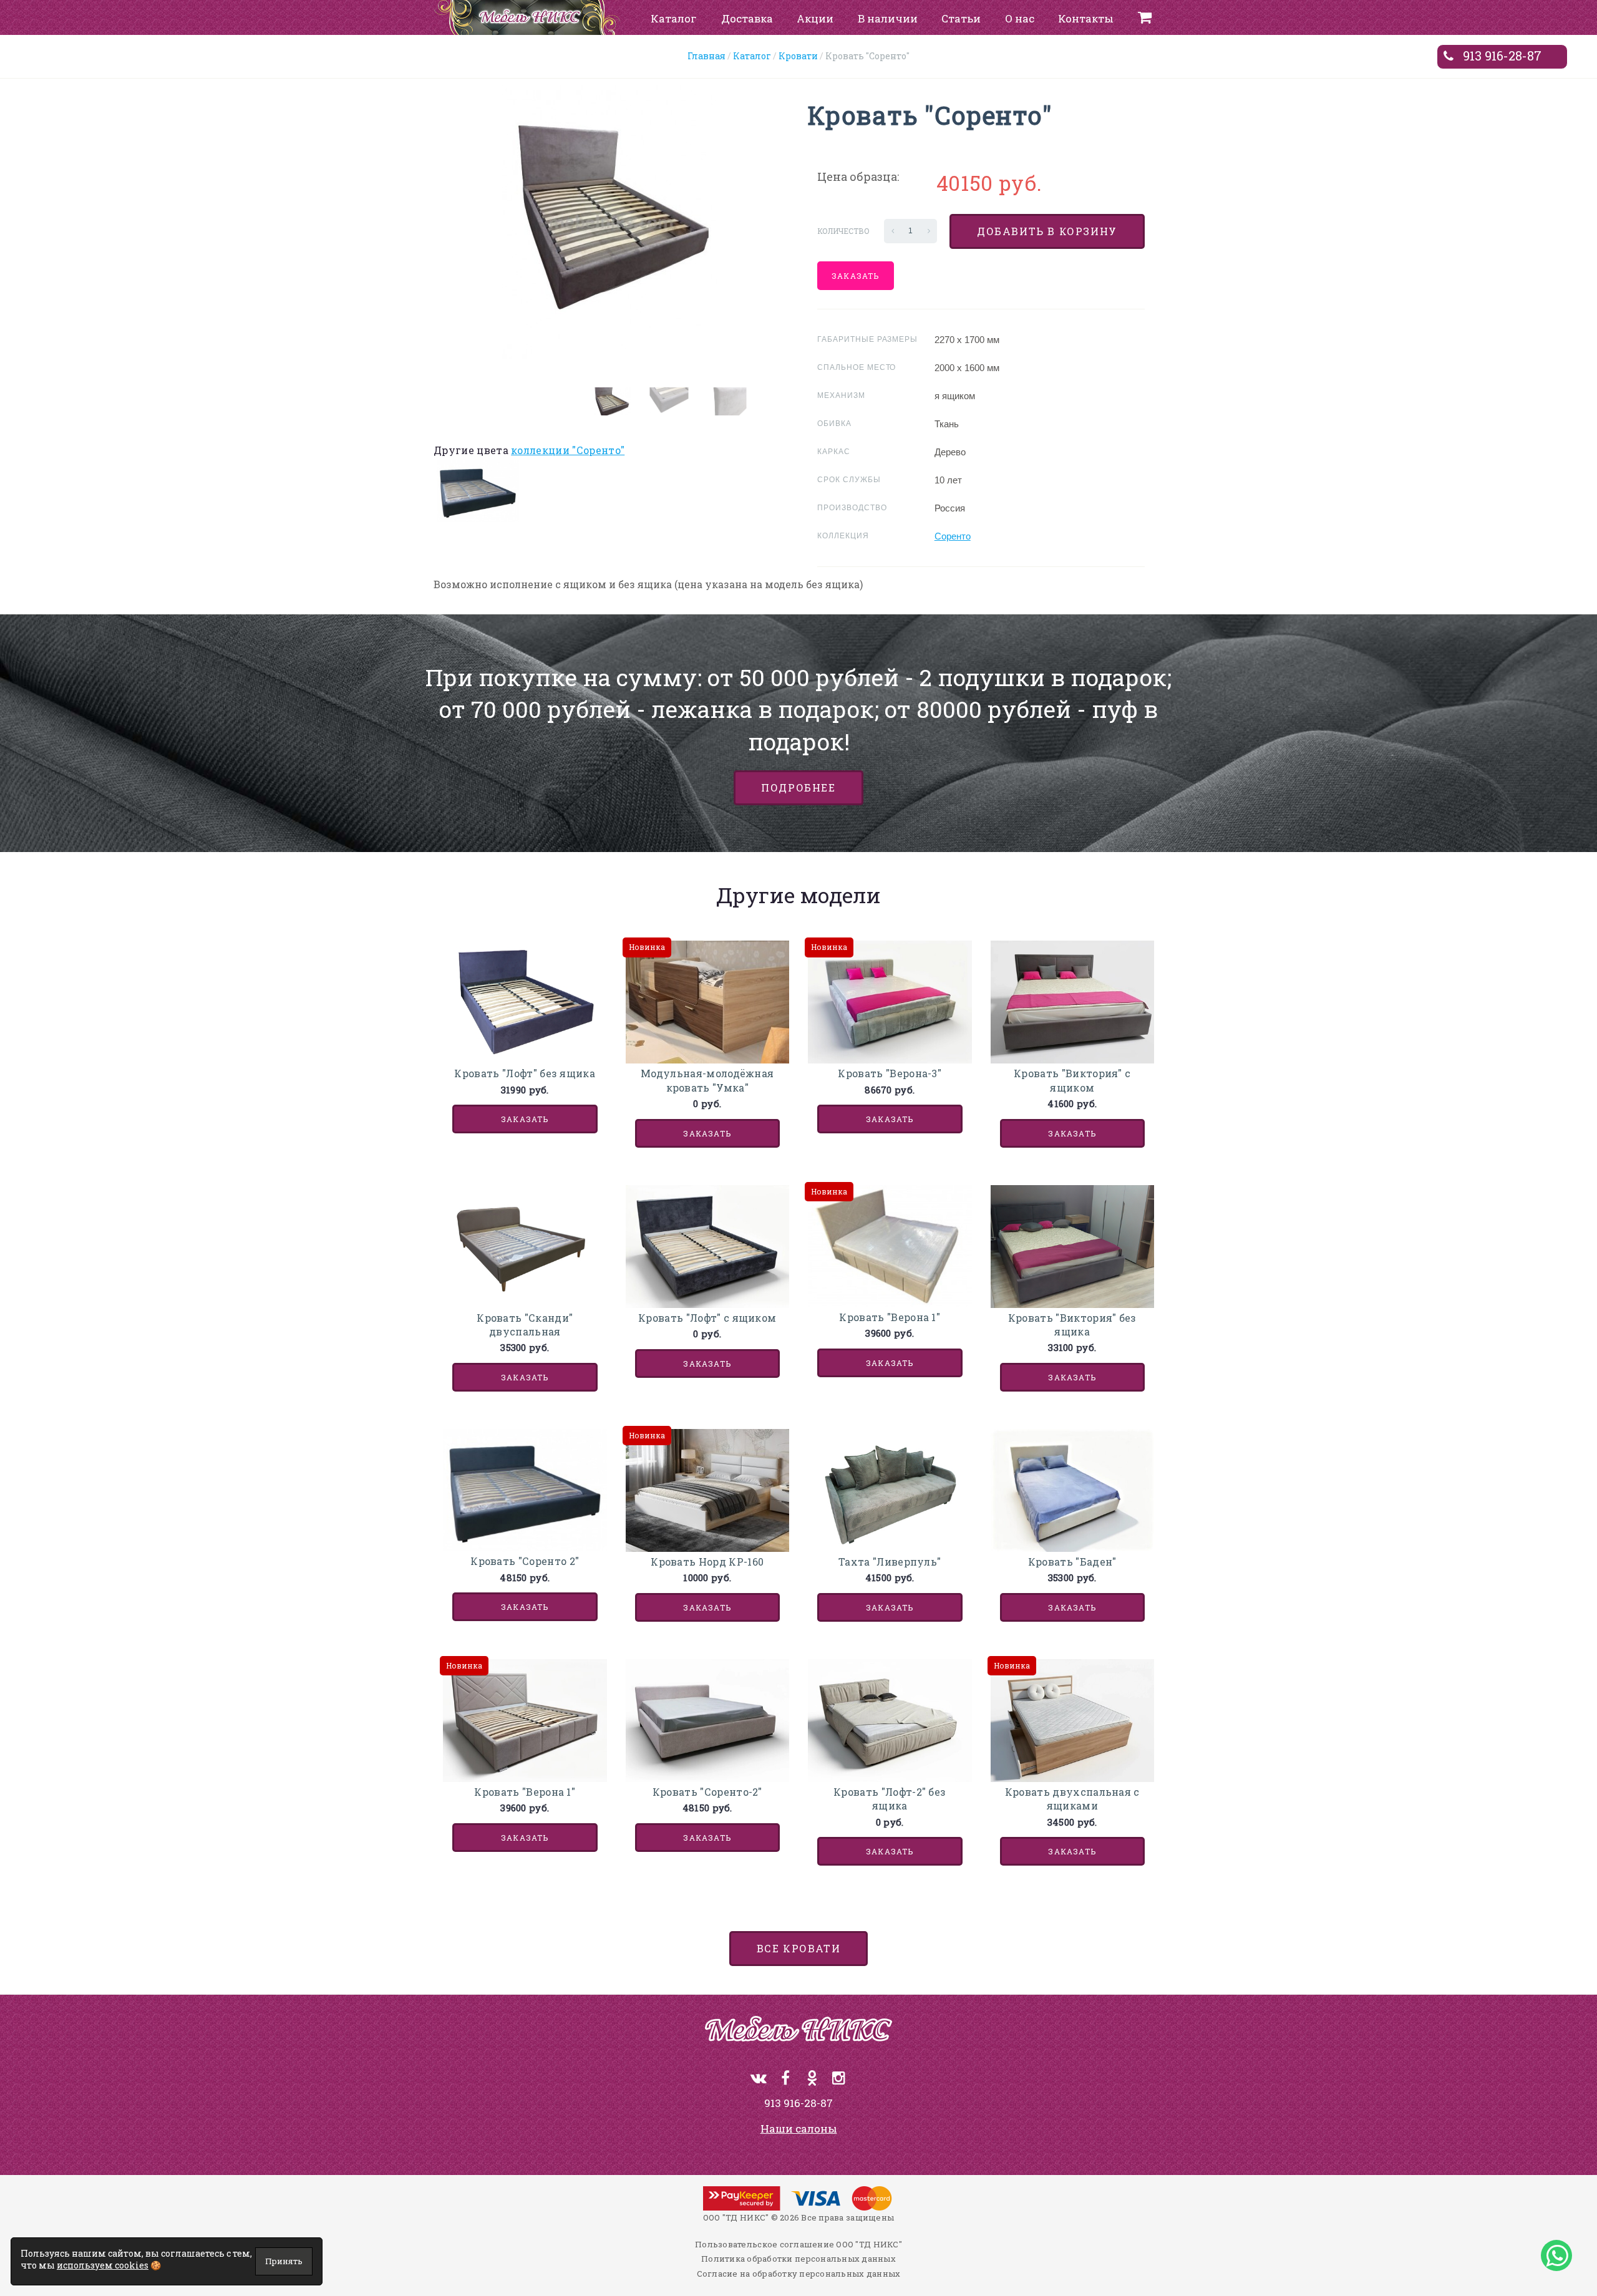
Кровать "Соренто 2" (525, 1561)
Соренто (953, 536)
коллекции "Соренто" (568, 450)
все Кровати (799, 1948)
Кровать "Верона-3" (890, 1073)
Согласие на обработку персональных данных (799, 2274)
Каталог (674, 18)
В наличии (888, 18)
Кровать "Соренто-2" (707, 1792)
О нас (1020, 18)
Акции (815, 18)
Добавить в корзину (1047, 231)
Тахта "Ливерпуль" (890, 1562)
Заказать (856, 276)
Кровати (798, 56)
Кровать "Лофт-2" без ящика (890, 1799)
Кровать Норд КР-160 (707, 1562)
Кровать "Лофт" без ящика (525, 1073)
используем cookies (103, 2265)
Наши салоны (799, 2129)
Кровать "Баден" (1072, 1562)
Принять (284, 2261)
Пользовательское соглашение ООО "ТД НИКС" (798, 2244)
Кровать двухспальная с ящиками (1072, 1799)
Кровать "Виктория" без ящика (1072, 1325)
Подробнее (798, 787)
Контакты (1086, 18)
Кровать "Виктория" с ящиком (1072, 1080)
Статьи (961, 18)
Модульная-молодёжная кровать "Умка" (707, 1080)
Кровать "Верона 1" (890, 1317)
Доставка (747, 18)
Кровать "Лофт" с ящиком (707, 1318)
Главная (706, 56)
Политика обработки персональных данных (798, 2259)
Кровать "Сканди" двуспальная (525, 1325)
